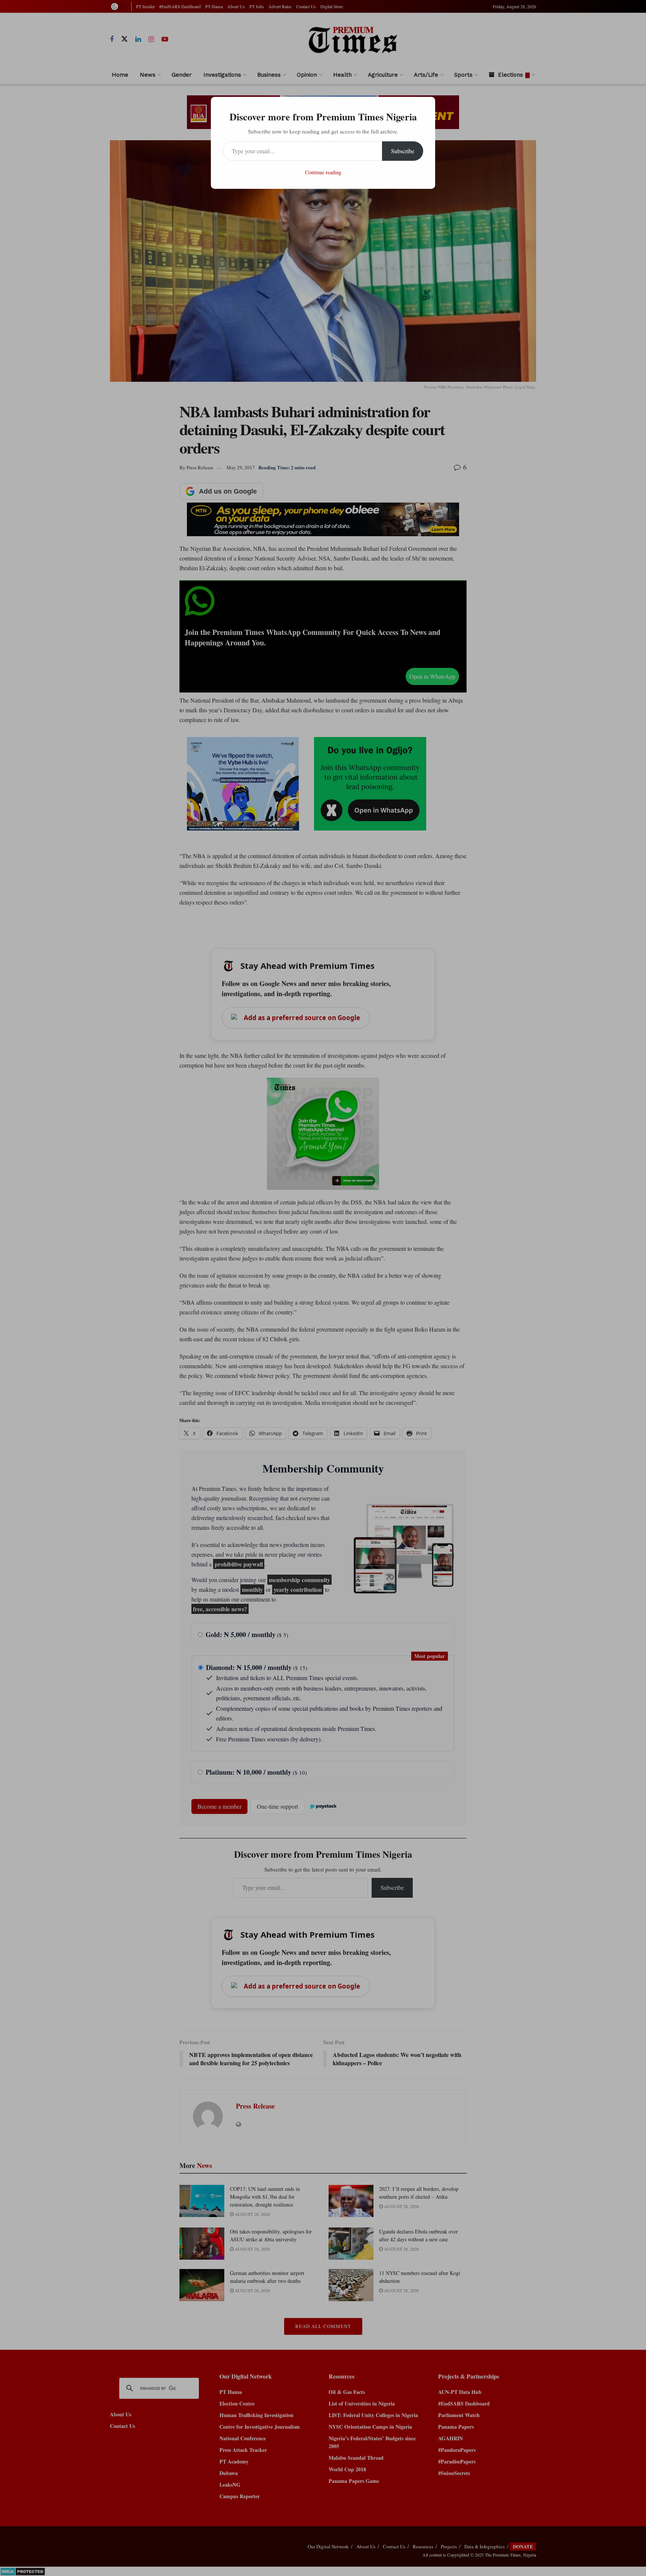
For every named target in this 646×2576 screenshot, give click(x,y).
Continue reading (323, 172)
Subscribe (403, 151)
